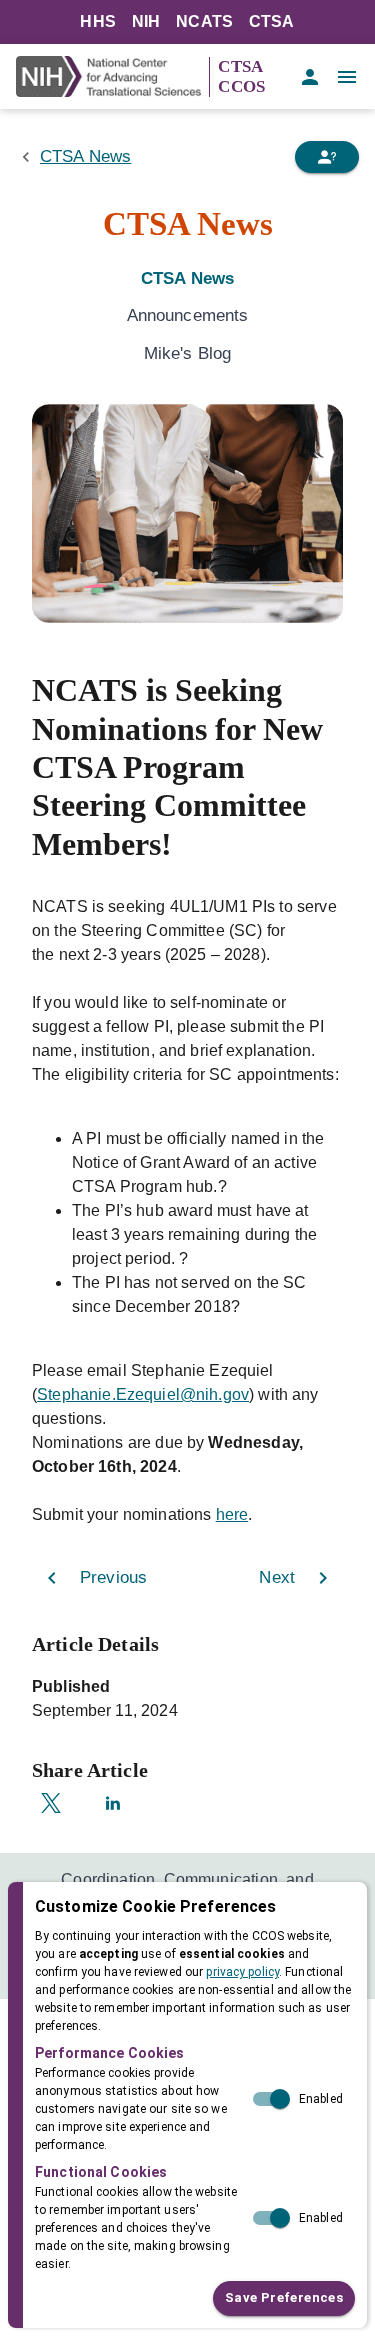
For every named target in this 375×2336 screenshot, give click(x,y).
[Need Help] (327, 157)
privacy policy (242, 1972)
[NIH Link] (112, 76)
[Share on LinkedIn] (113, 1803)
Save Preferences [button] (284, 2297)
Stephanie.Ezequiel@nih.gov (143, 1394)
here (232, 1514)
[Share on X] (51, 1803)
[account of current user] (310, 77)
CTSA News (85, 156)
